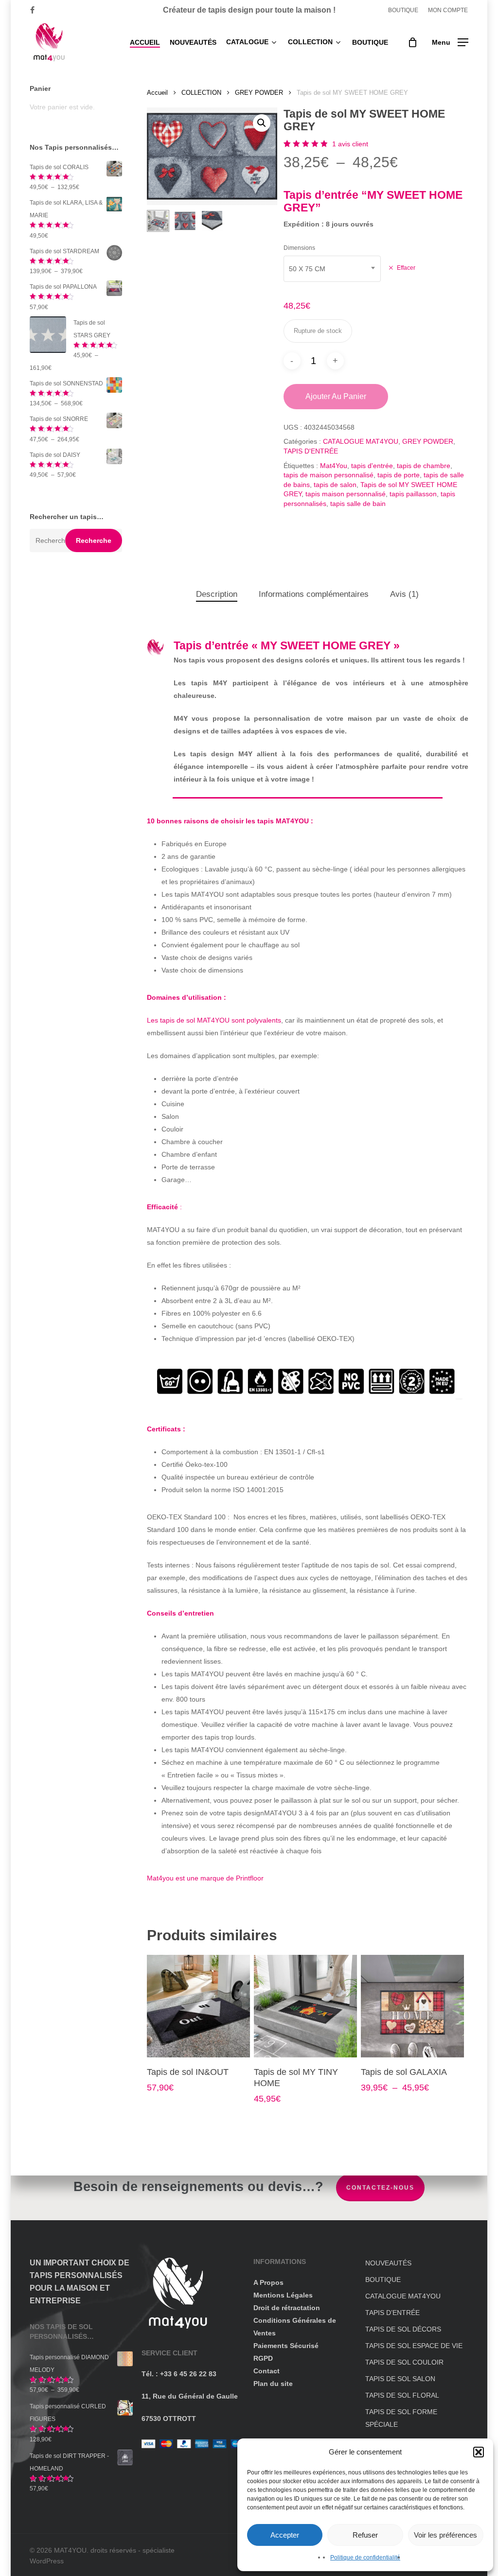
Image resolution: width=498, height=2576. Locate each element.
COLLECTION (201, 93)
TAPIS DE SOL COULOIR (404, 2362)
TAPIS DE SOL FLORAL (402, 2395)
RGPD (263, 2358)
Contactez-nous (380, 2188)
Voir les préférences (445, 2535)
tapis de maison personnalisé (329, 475)
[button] (479, 2452)
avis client (350, 144)
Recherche (94, 540)
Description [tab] (217, 594)
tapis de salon (335, 485)
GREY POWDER (259, 93)
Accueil (157, 93)
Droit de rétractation (287, 2308)
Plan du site (273, 2384)
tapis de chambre (424, 466)
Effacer (406, 268)
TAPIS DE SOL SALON (400, 2379)
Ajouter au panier (336, 396)
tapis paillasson (413, 494)
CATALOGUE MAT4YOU (361, 441)
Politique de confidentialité (365, 2558)
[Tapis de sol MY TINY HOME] (305, 2006)
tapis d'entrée (372, 466)
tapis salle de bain (358, 504)
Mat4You (334, 466)
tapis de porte (399, 475)
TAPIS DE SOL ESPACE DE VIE (414, 2346)
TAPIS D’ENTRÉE (392, 2313)
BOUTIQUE (383, 2280)
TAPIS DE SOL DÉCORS (403, 2329)
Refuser (365, 2535)
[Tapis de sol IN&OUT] (198, 2006)
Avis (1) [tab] (404, 594)
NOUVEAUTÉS (388, 2263)
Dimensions (299, 248)
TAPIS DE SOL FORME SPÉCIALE (401, 2418)
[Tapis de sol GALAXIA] (412, 2006)
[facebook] (32, 10)
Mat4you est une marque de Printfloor (205, 1878)
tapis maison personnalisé (346, 494)
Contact (267, 2371)
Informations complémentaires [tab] (314, 594)
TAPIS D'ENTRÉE (311, 451)
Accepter (285, 2535)
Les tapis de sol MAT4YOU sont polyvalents (214, 1020)
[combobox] (332, 269)
